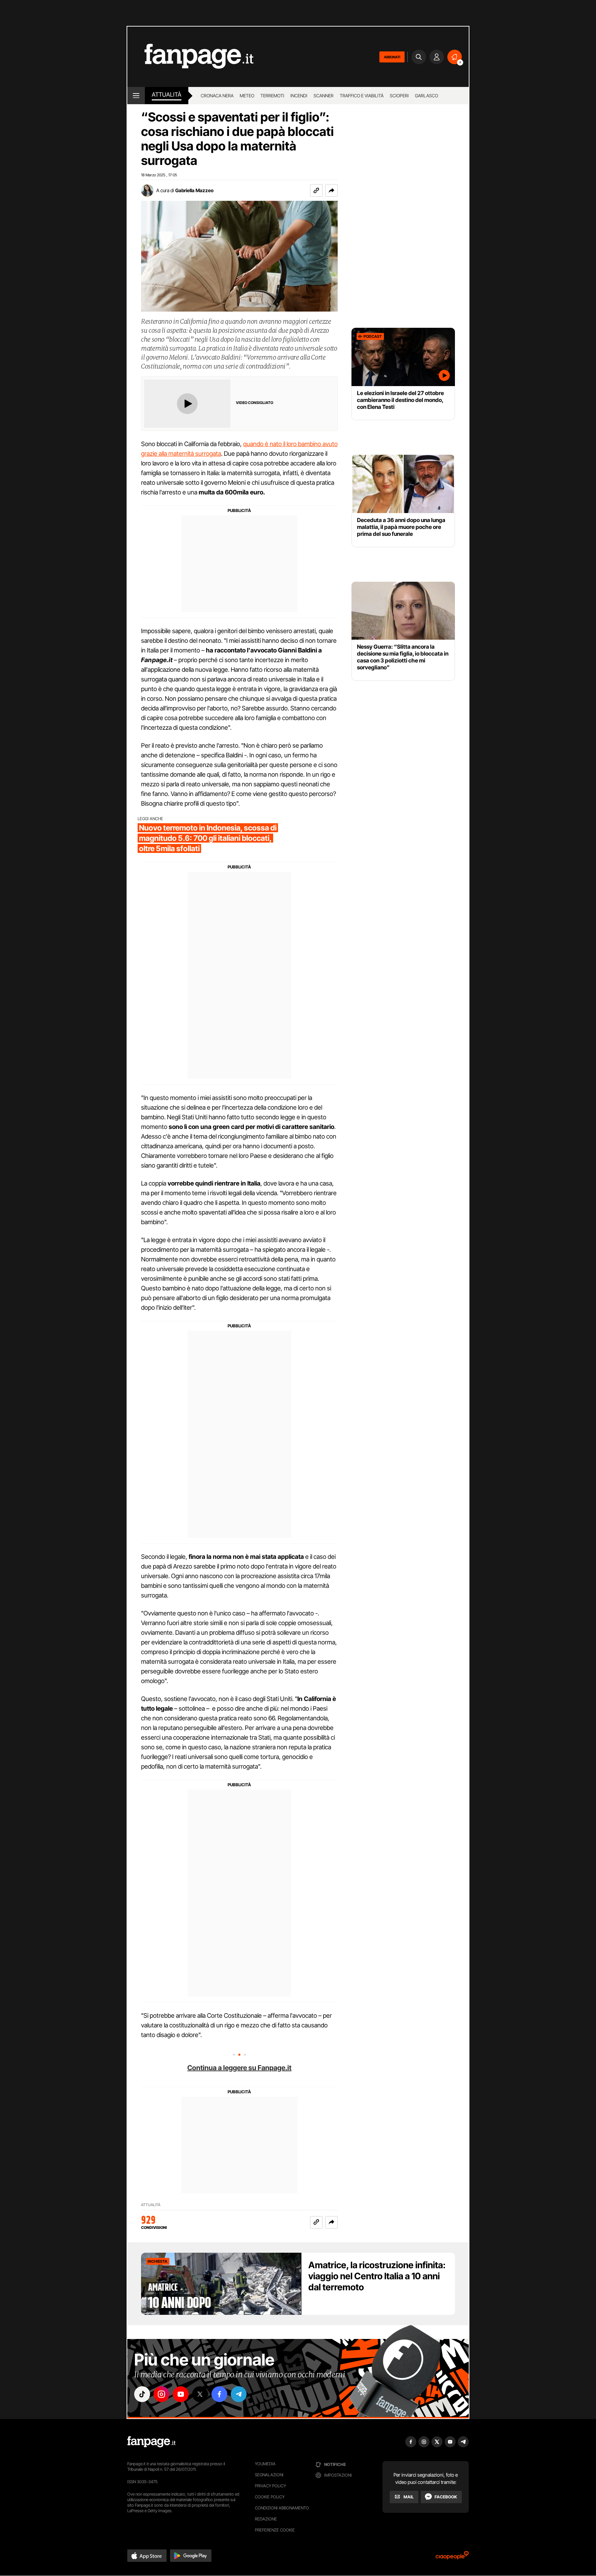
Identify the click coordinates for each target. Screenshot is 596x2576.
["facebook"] (219, 2394)
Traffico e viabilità (362, 96)
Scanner (324, 96)
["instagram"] (161, 2394)
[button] (331, 190)
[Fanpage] (151, 2442)
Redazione (266, 2519)
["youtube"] (181, 2394)
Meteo (247, 96)
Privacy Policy (270, 2486)
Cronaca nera (217, 96)
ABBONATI (392, 57)
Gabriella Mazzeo (194, 190)
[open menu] (136, 96)
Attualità (167, 95)
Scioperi (399, 96)
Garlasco (426, 96)
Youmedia (265, 2464)
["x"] (200, 2394)
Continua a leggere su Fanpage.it (239, 2068)
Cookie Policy (270, 2497)
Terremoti (272, 96)
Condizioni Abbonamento (282, 2508)
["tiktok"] (142, 2394)
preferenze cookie (275, 2530)
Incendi (299, 96)
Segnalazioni (269, 2475)
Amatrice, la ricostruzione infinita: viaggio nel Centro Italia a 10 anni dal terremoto (377, 2276)
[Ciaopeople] (452, 2558)
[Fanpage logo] (190, 57)
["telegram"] (239, 2394)
